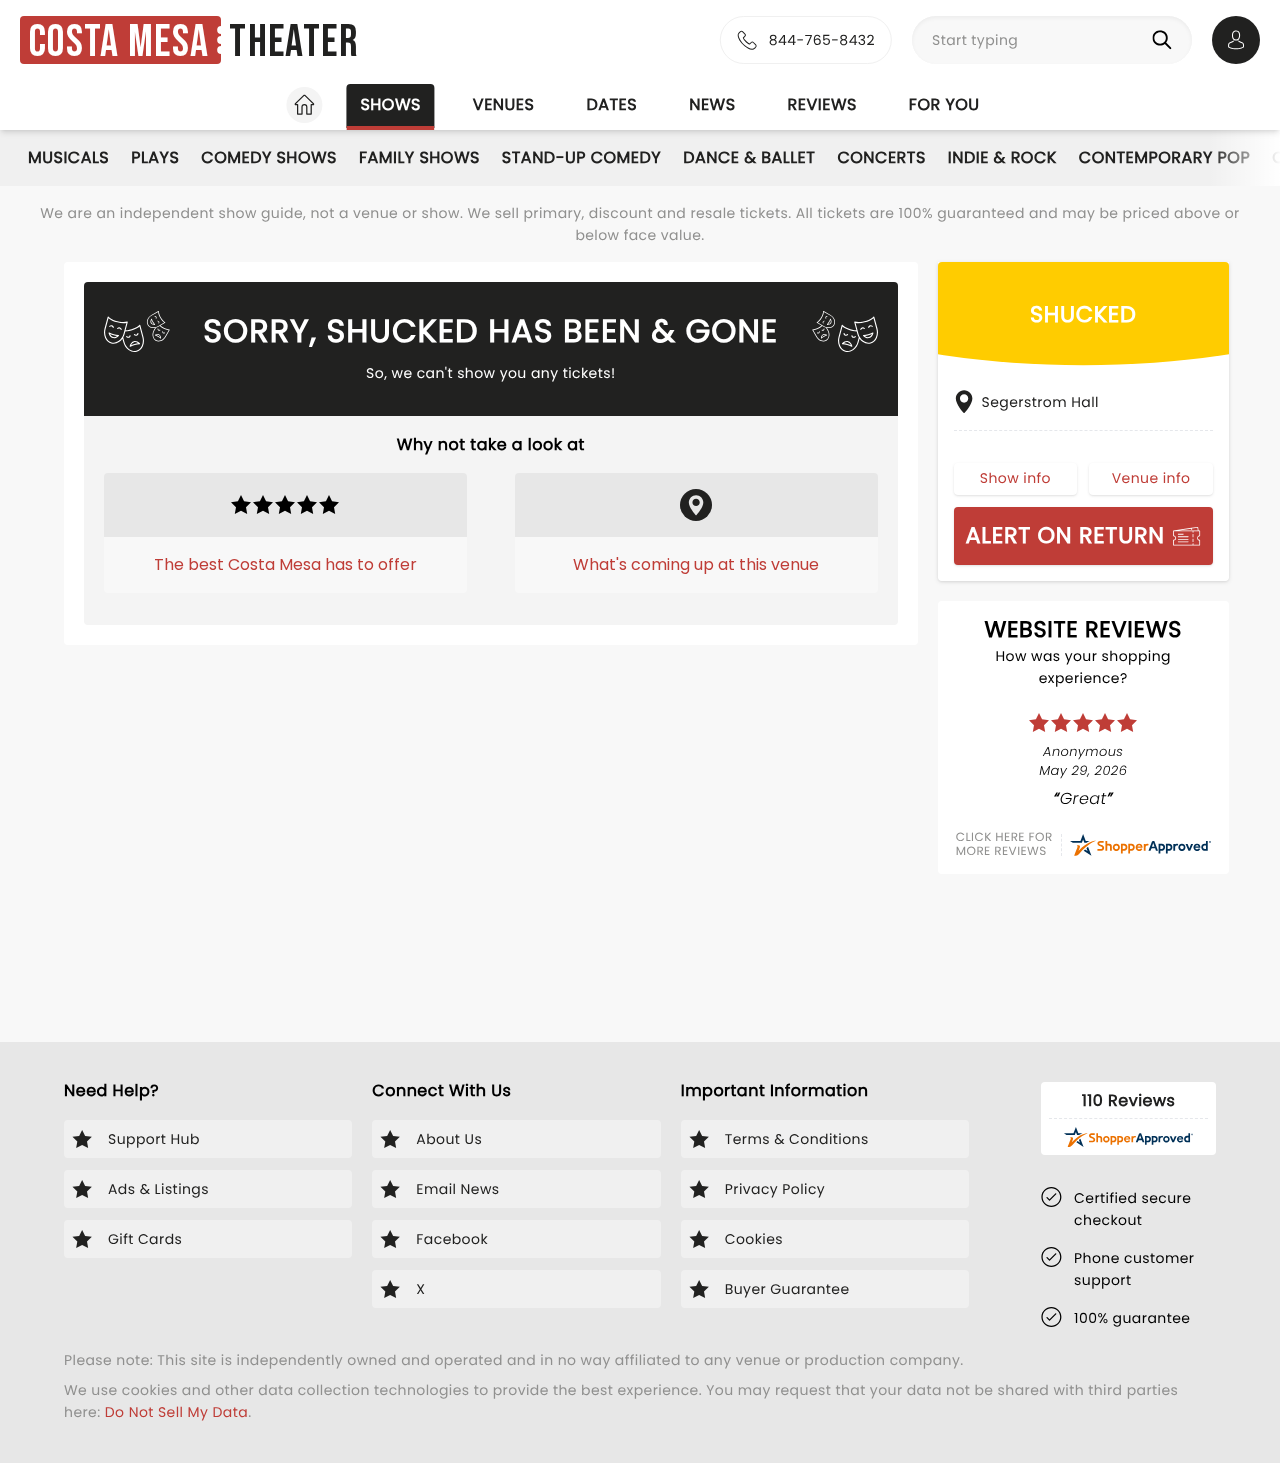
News (712, 104)
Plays (155, 157)
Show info (1015, 478)
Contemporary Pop (1164, 157)
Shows (390, 104)
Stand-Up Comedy (581, 157)
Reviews (822, 104)
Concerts (881, 157)
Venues (504, 104)
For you (944, 104)
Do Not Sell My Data (176, 1412)
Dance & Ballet (749, 157)
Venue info (1151, 478)
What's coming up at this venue (696, 564)
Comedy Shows (269, 157)
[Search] (1166, 40)
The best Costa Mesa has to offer (285, 564)
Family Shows (419, 157)
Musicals (68, 157)
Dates (611, 104)
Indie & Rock (1002, 157)
